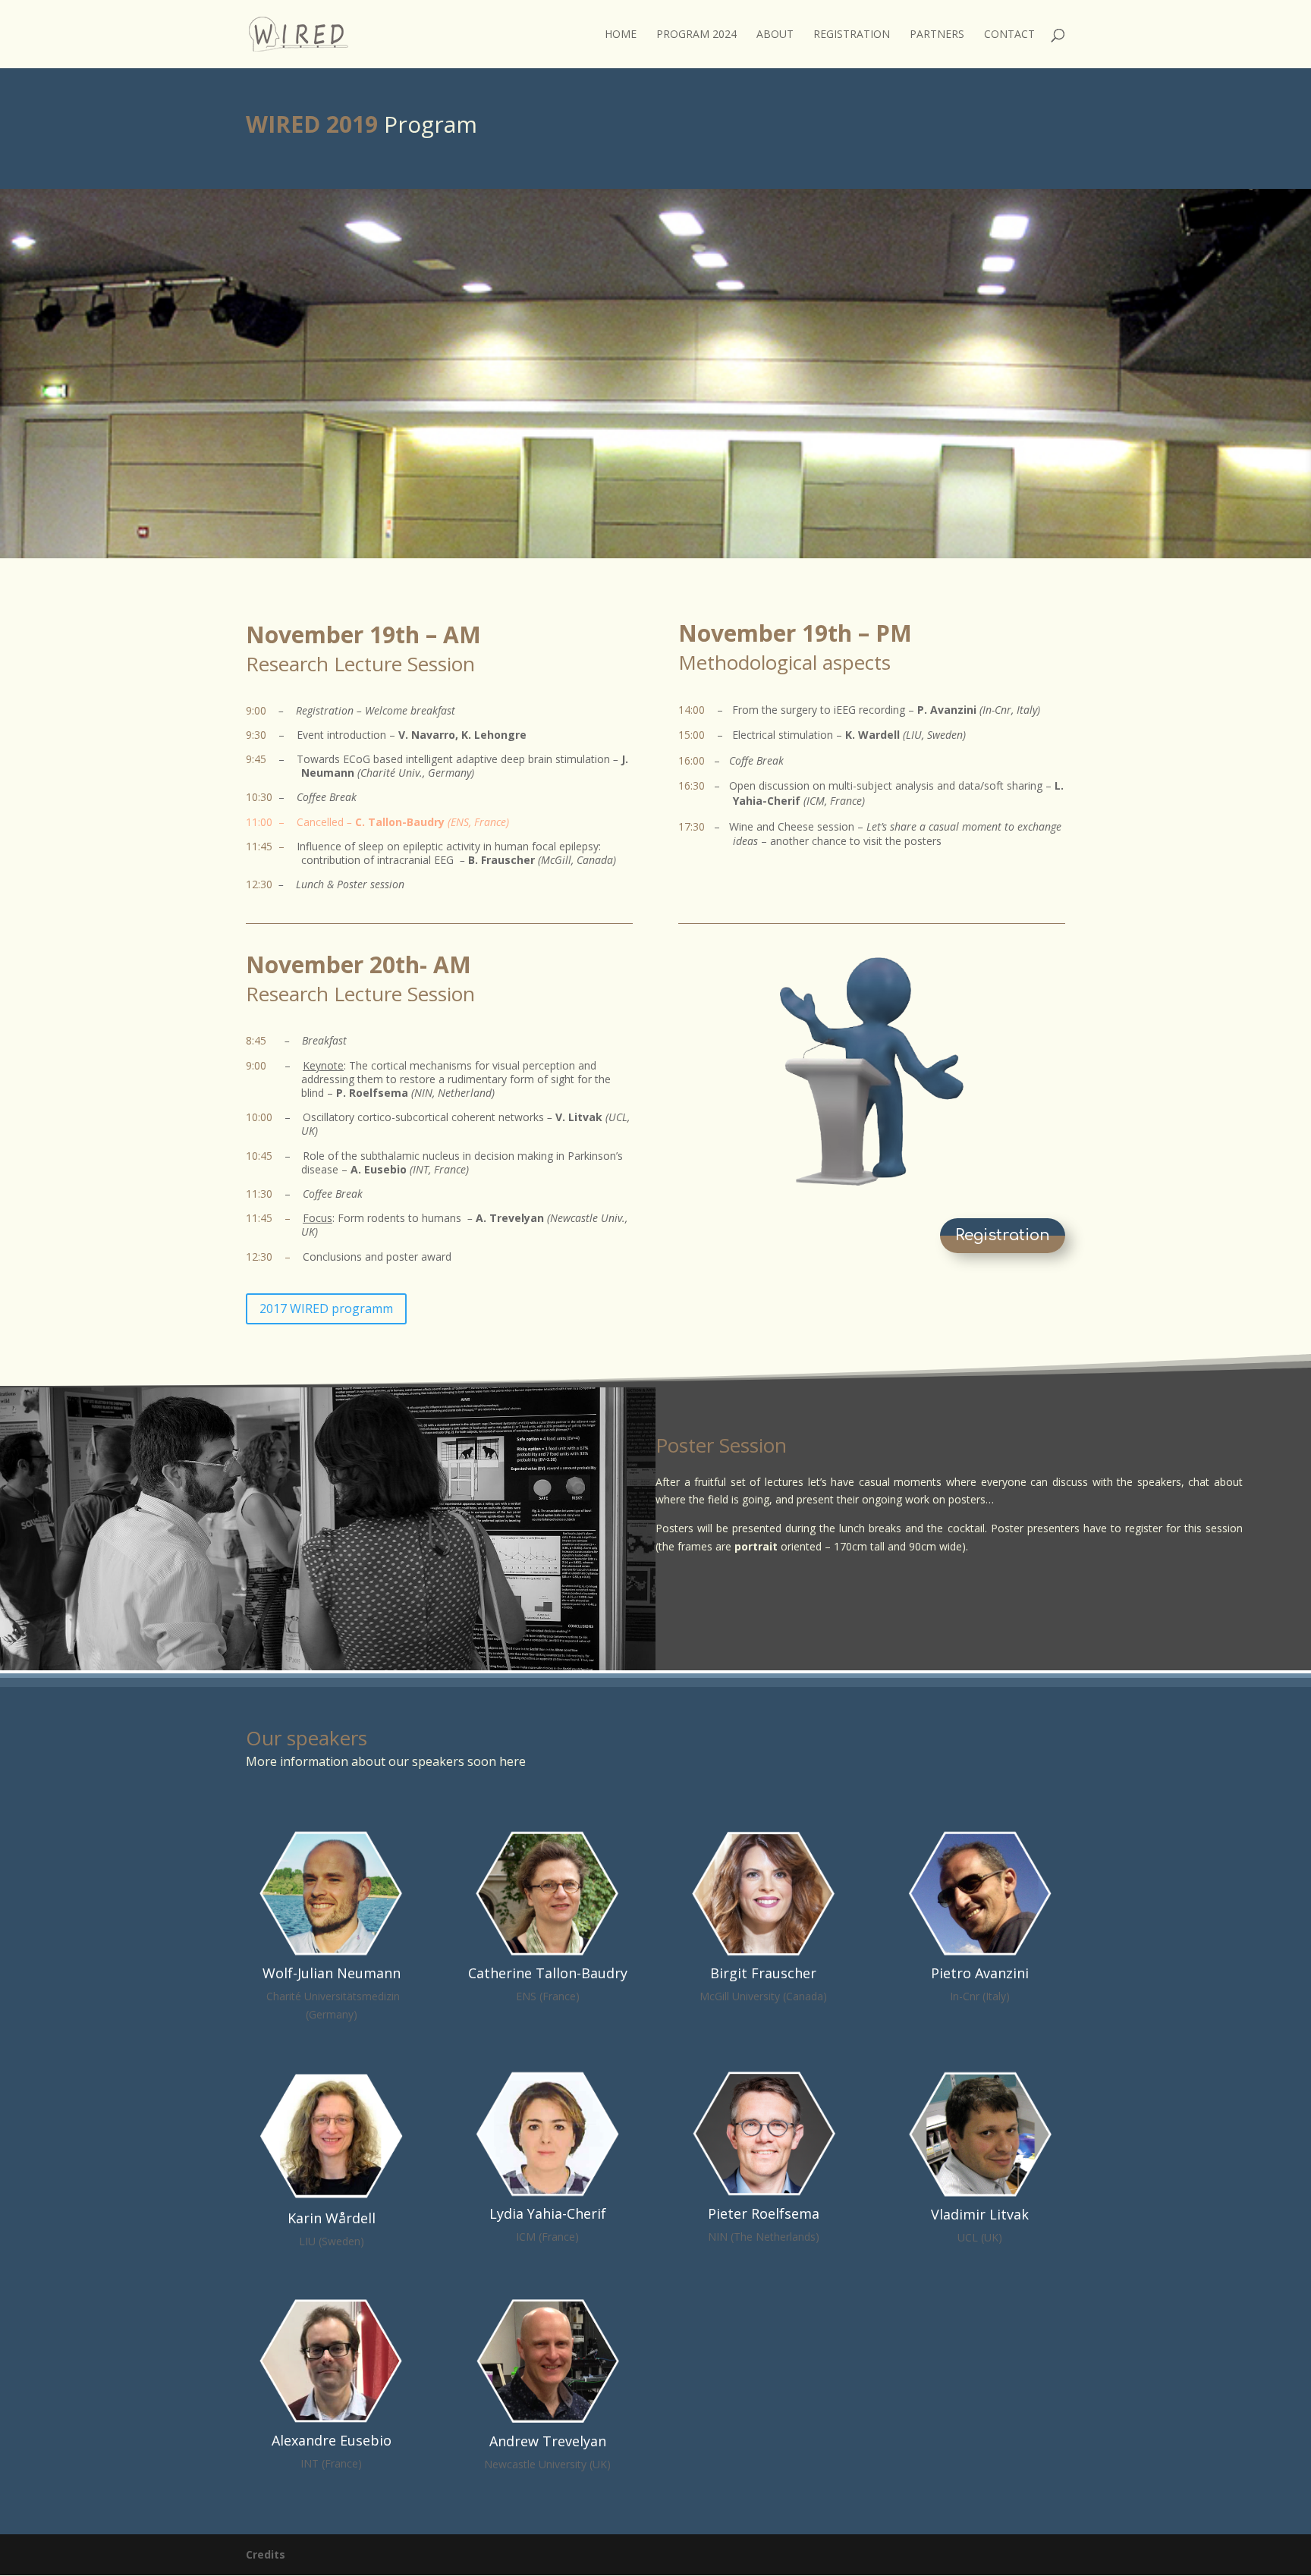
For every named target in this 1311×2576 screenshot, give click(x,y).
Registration (852, 35)
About (775, 35)
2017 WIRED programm (326, 1308)
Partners (937, 35)
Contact (1009, 35)
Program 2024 (696, 35)
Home (621, 35)
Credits (266, 2554)
